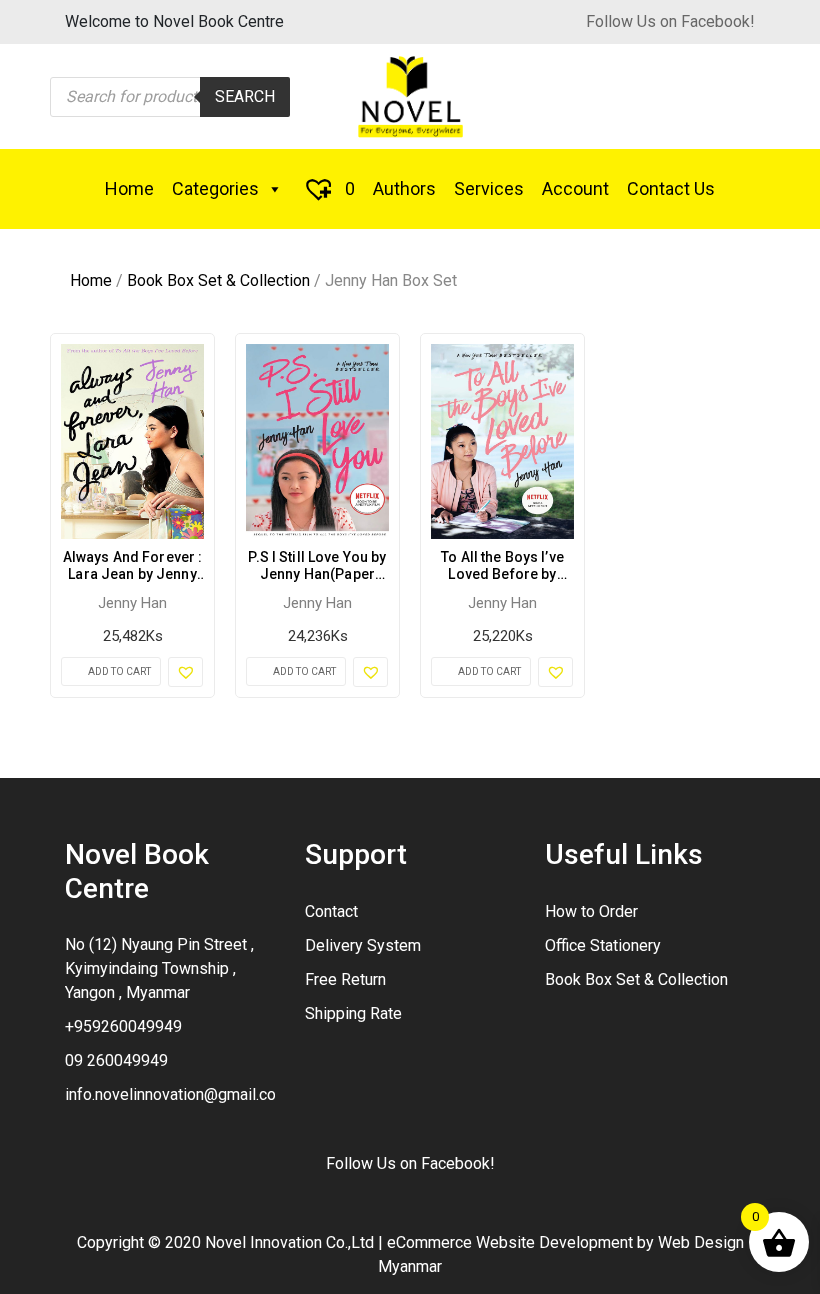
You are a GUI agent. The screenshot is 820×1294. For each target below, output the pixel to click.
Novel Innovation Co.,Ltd (289, 1242)
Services (489, 188)
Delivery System (363, 945)
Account (575, 188)
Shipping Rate (353, 1013)
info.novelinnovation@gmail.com (177, 1094)
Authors (404, 188)
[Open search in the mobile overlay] (170, 97)
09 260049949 (116, 1060)
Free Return (345, 979)
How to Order (591, 911)
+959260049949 (123, 1026)
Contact (331, 911)
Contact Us (671, 188)
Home (129, 188)
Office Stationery (603, 945)
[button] (185, 672)
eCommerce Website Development (510, 1242)
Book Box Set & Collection (218, 280)
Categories (215, 188)
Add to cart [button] (119, 671)
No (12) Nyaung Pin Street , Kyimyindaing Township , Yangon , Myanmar (159, 968)
